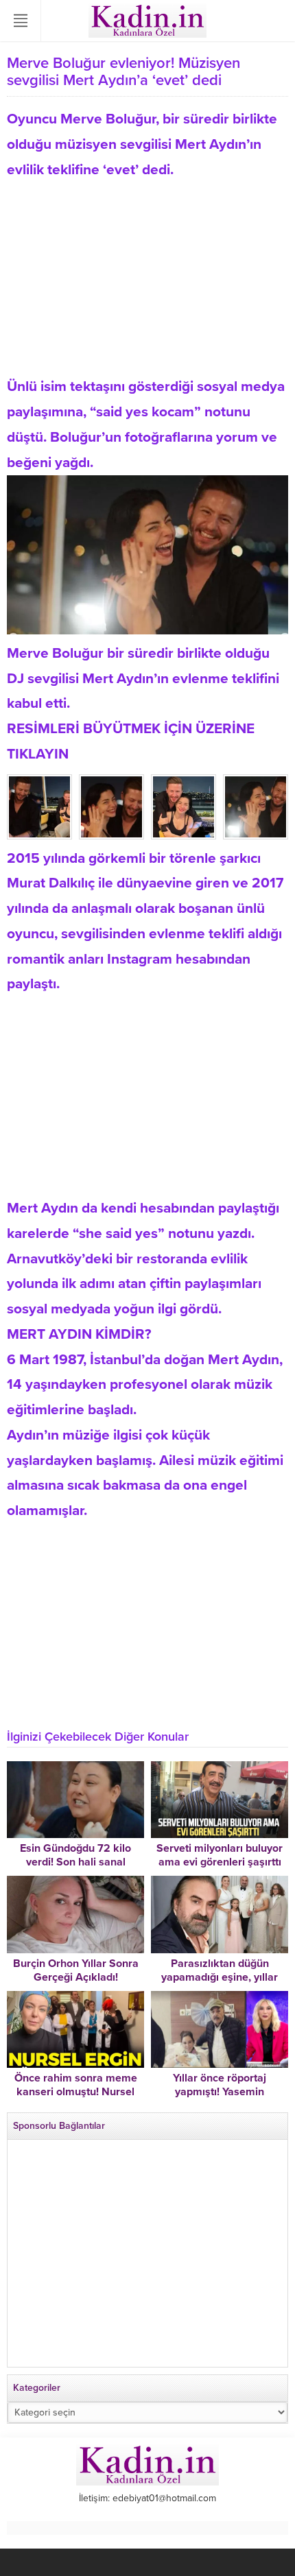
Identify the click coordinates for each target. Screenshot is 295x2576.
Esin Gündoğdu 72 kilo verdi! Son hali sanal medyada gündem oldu (76, 1862)
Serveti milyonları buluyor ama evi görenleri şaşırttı (220, 1855)
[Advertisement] (147, 278)
